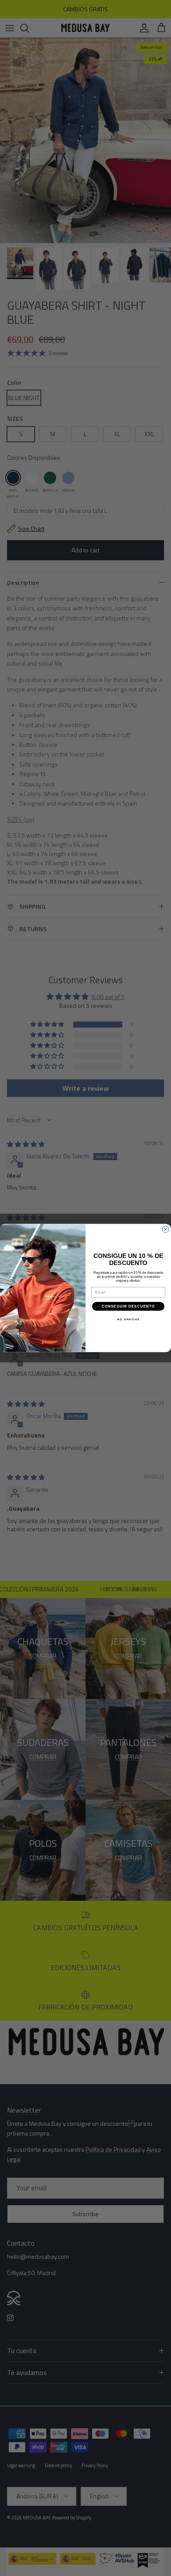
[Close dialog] (166, 1229)
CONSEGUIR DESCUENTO (128, 1306)
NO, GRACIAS (128, 1320)
